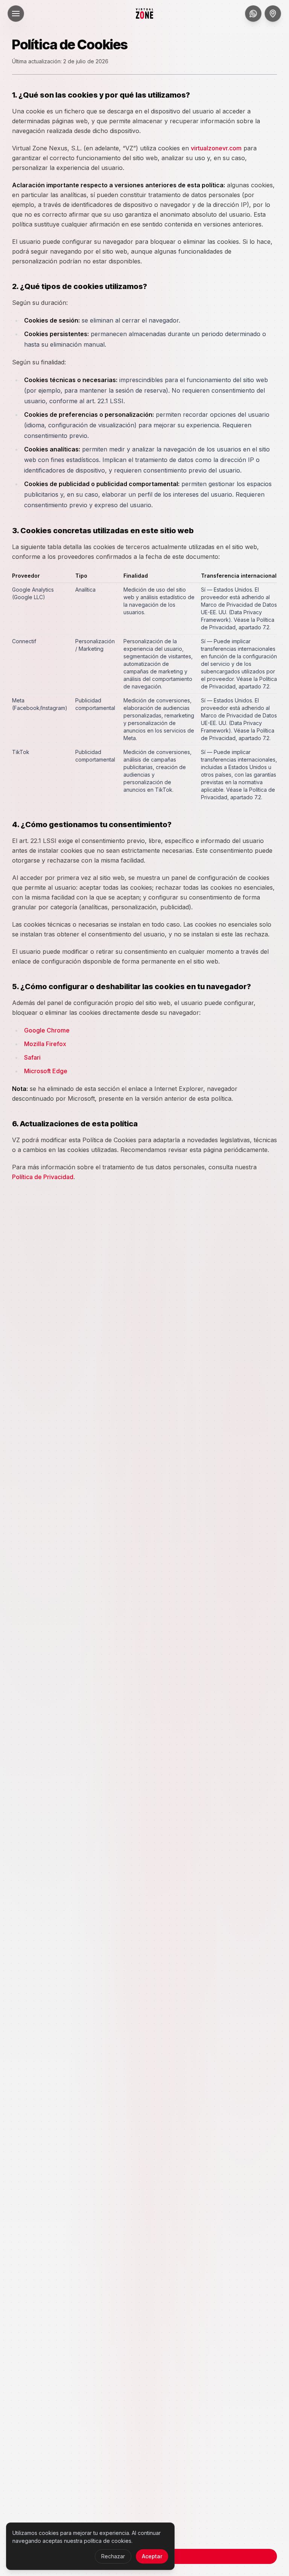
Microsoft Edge (46, 1071)
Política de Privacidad (43, 1177)
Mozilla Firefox (45, 1044)
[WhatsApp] (253, 14)
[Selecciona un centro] (273, 14)
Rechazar (113, 2556)
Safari (32, 1057)
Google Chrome (47, 1030)
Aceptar (152, 2556)
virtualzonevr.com (216, 148)
